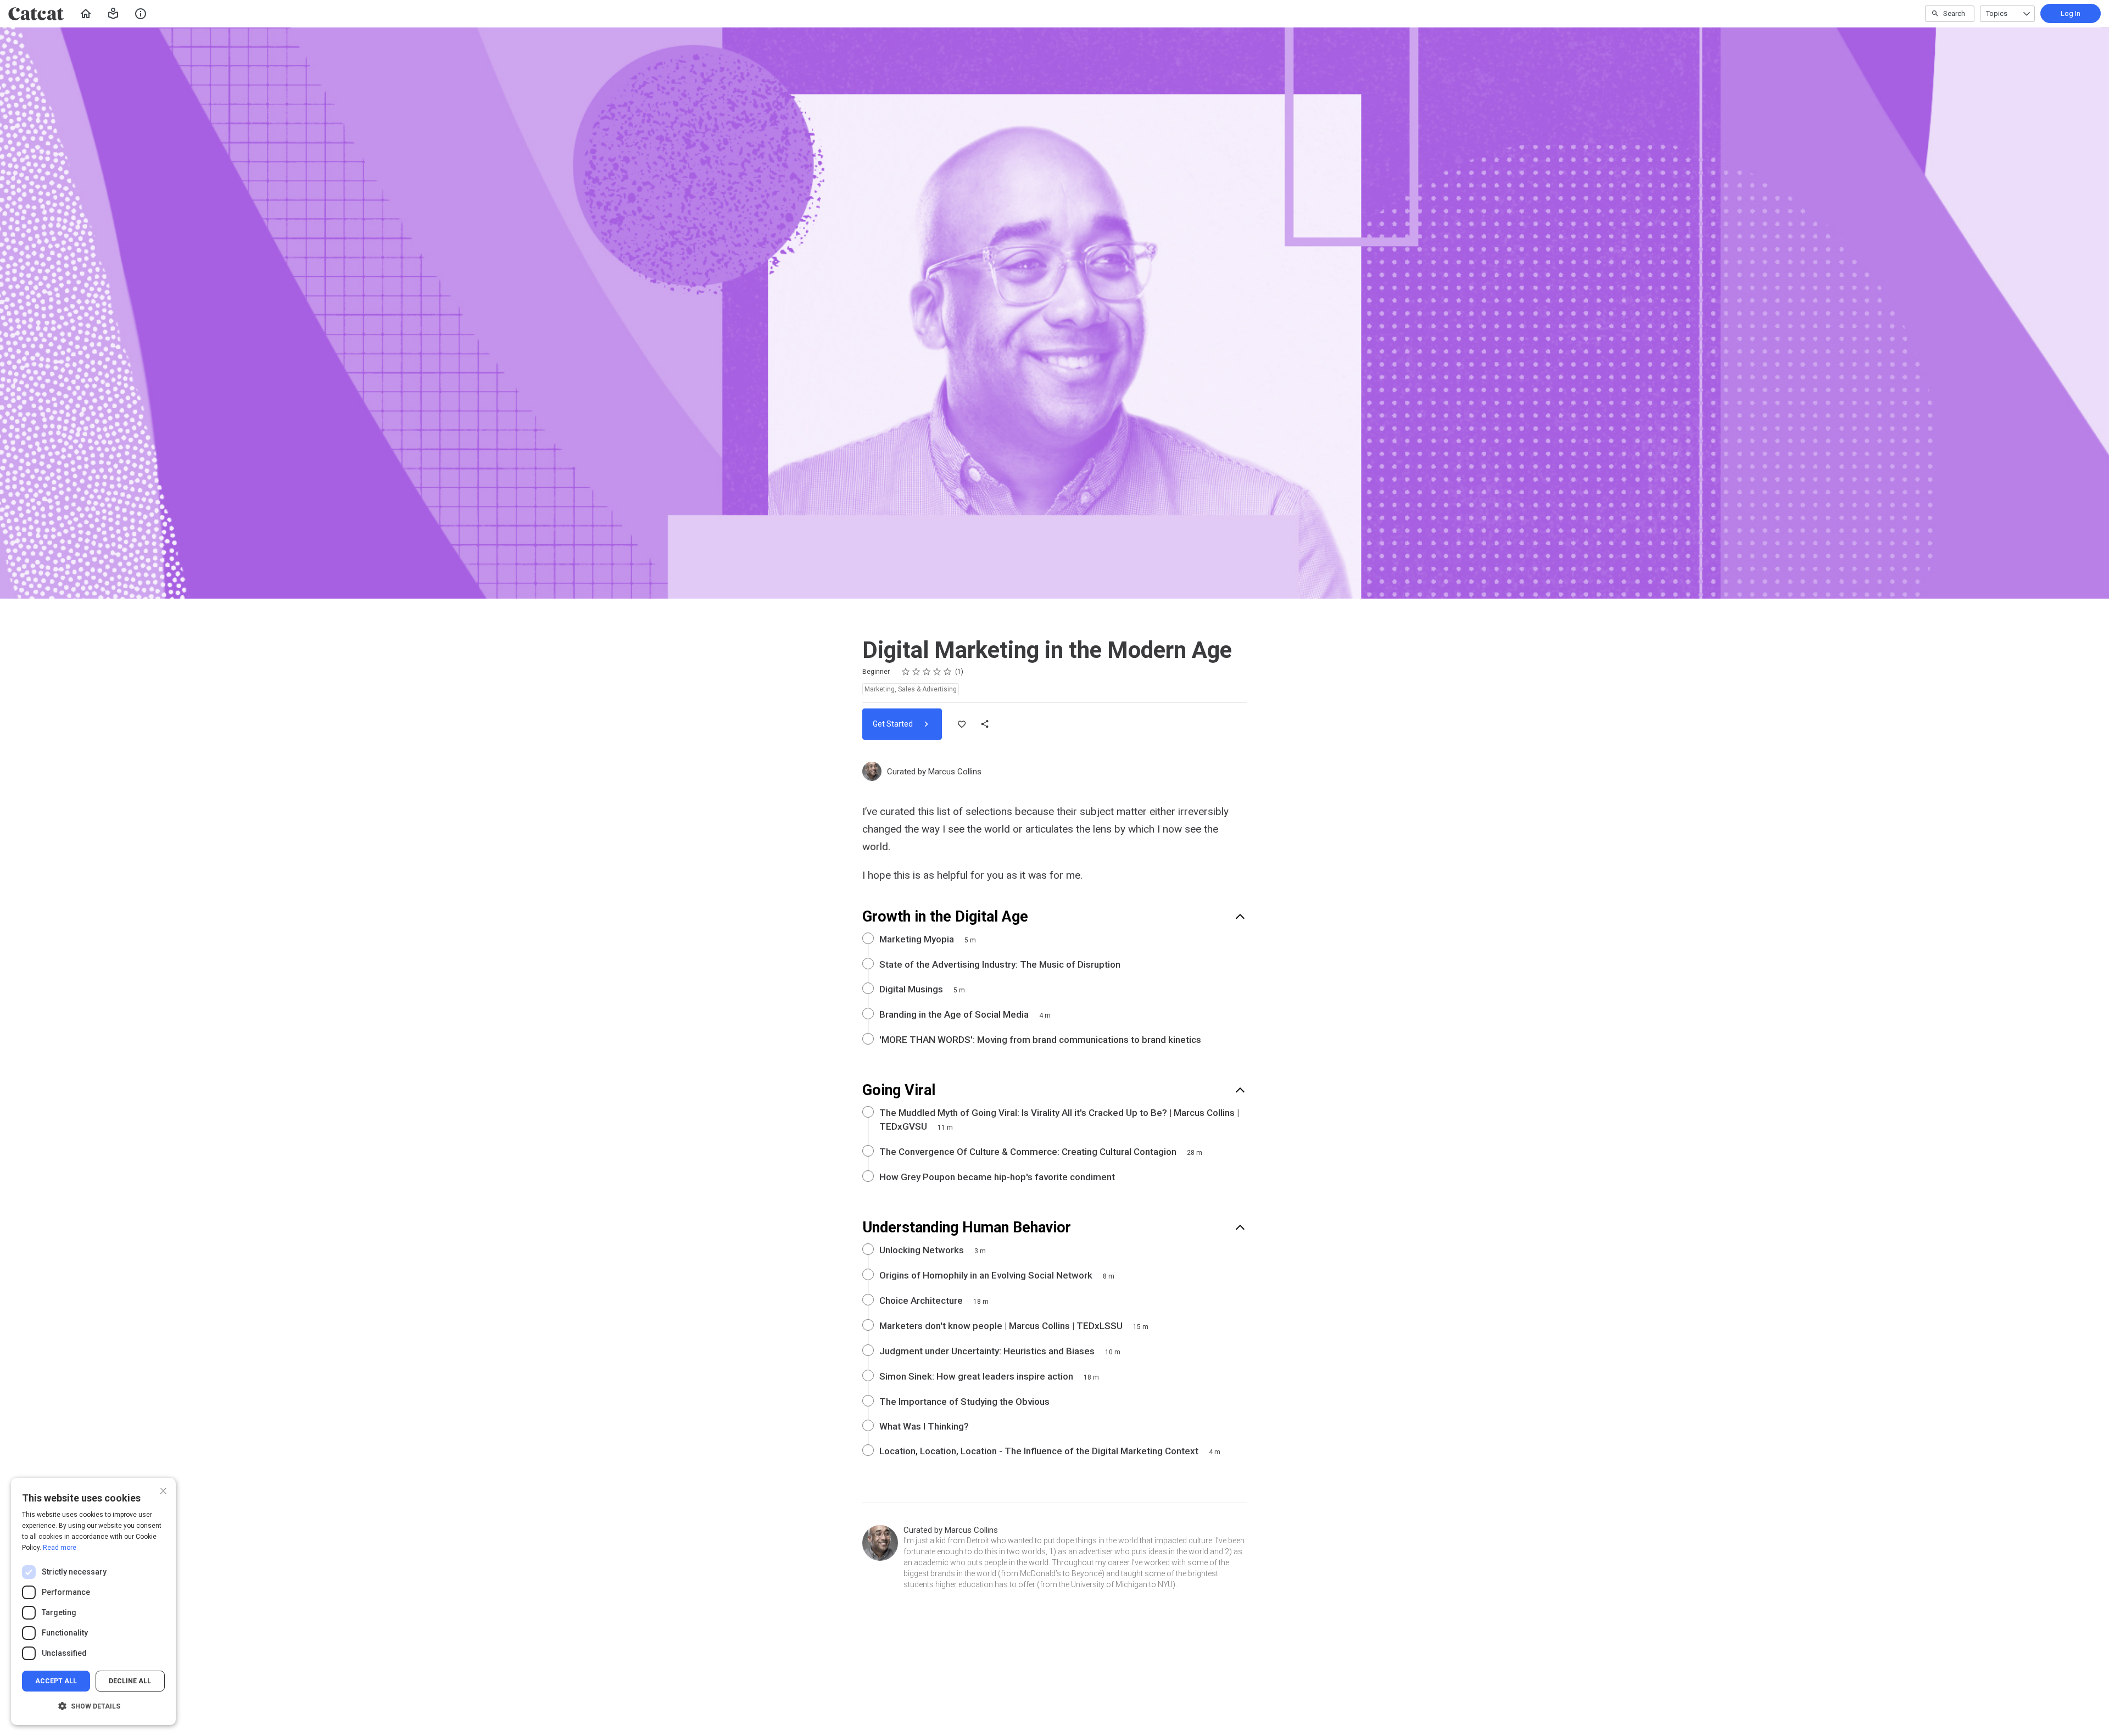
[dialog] (93, 1601)
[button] (113, 14)
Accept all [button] (56, 1681)
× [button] (163, 1490)
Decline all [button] (130, 1681)
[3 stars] (927, 672)
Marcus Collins (955, 772)
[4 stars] (937, 672)
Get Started (894, 724)
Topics (1997, 13)
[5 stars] (948, 672)
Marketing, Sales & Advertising (911, 689)
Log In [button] (2071, 13)
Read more (60, 1548)
